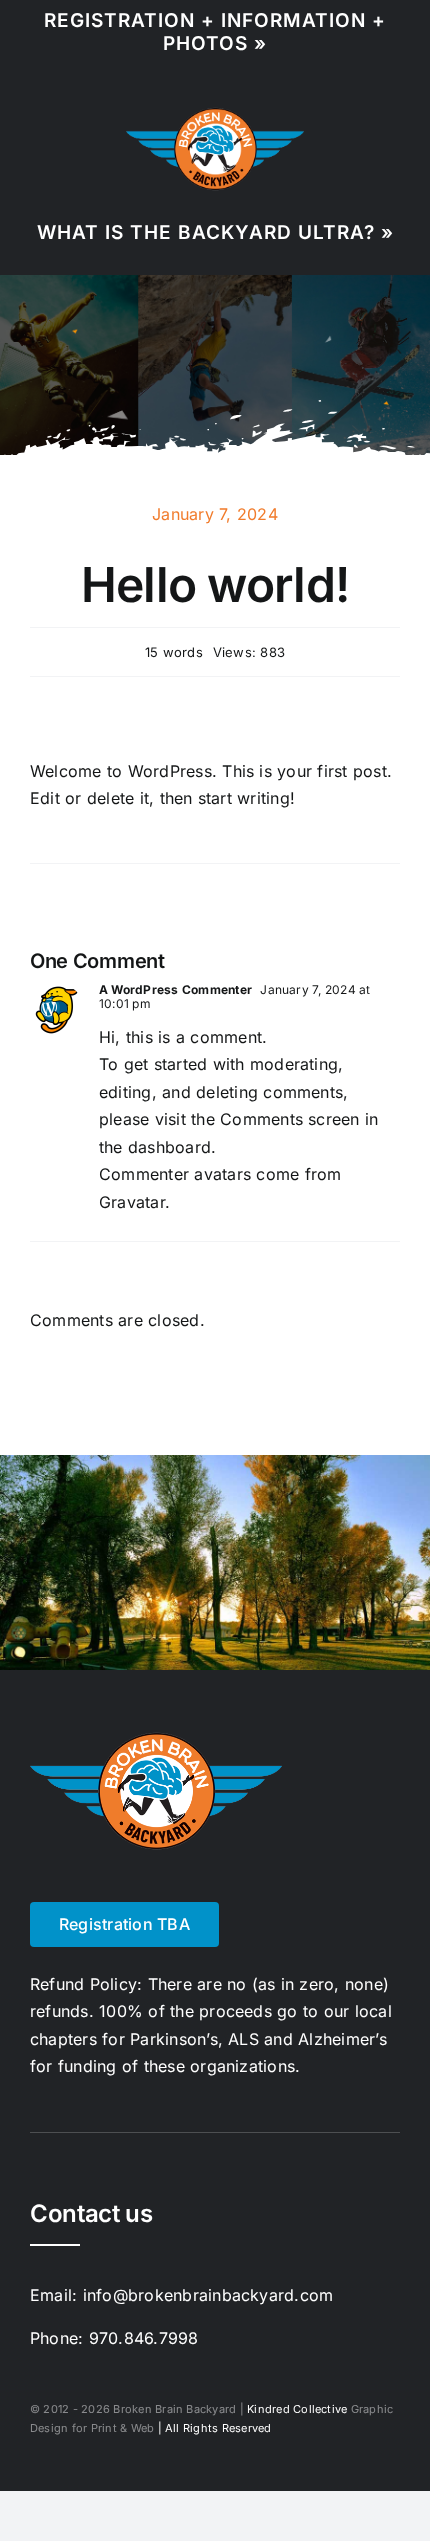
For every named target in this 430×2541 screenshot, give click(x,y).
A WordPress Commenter (175, 989)
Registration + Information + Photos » (215, 32)
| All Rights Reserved (212, 2428)
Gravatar (132, 1202)
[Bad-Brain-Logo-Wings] (215, 114)
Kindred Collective (297, 2409)
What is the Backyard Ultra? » (215, 232)
